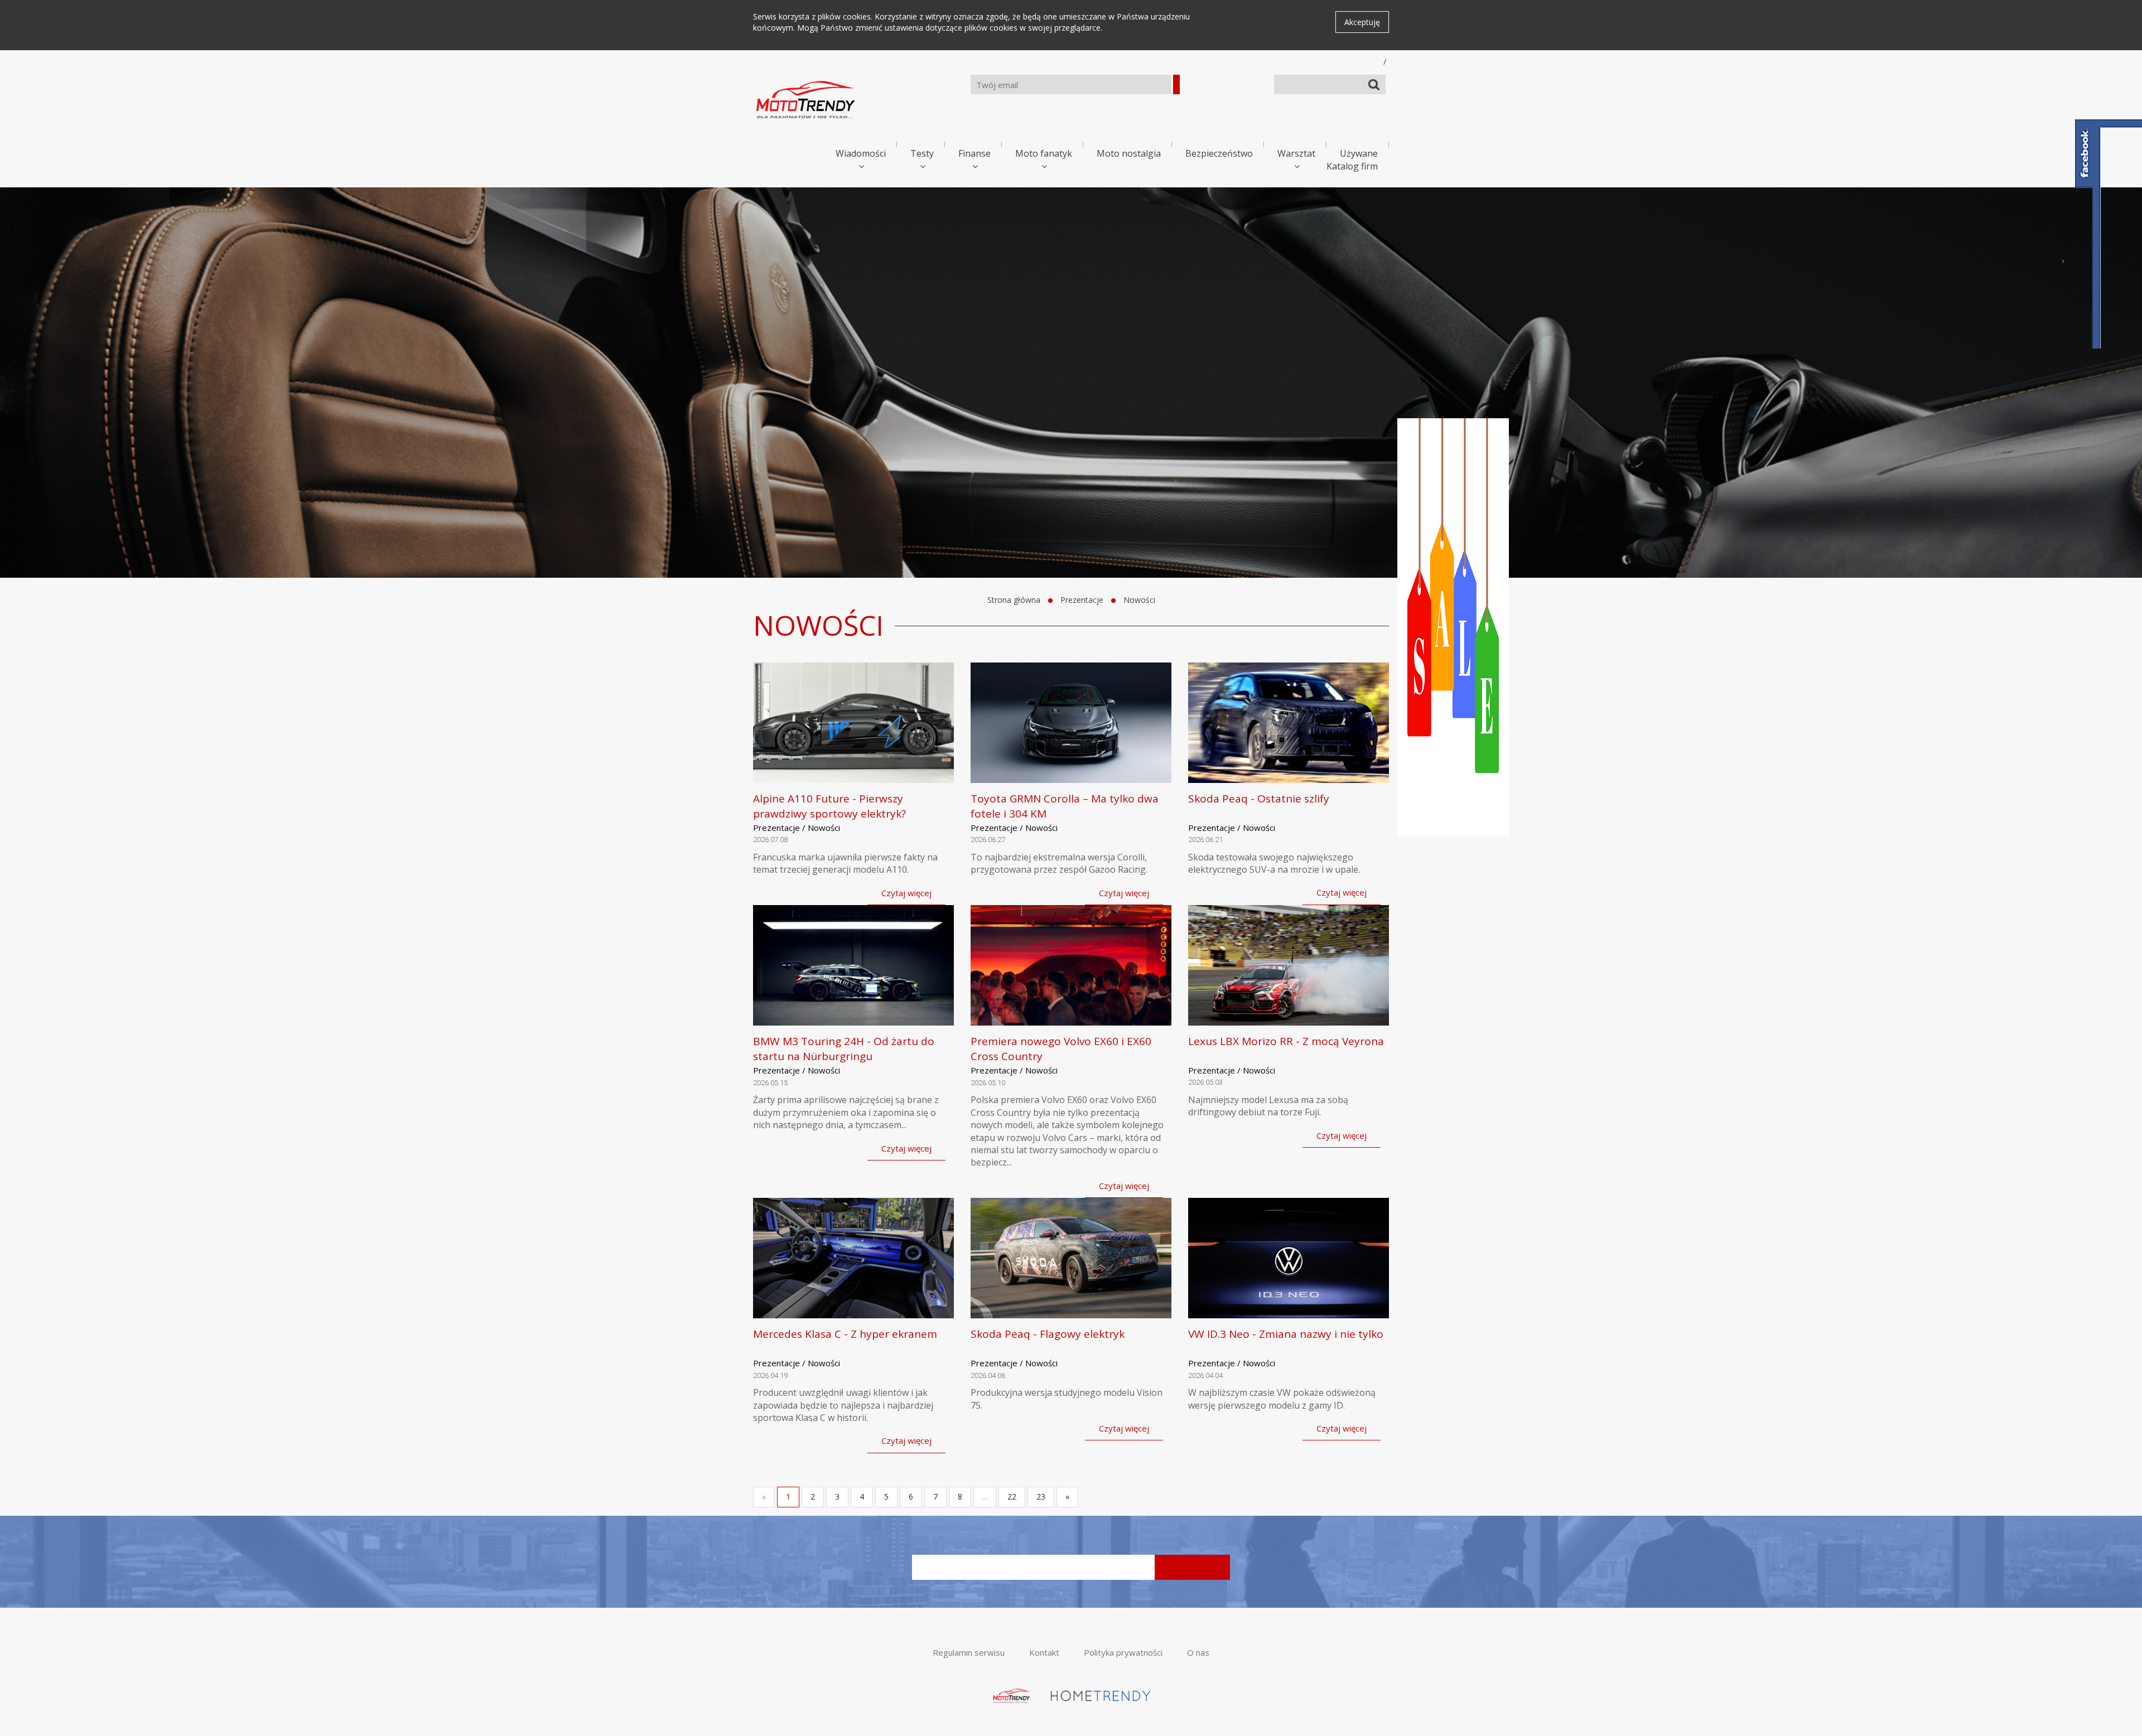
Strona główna (1014, 600)
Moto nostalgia (1129, 153)
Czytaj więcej (906, 893)
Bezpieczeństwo (1219, 153)
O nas (1198, 1652)
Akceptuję (1362, 22)
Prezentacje (1082, 600)
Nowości (1139, 600)
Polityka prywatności (1123, 1652)
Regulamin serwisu (969, 1652)
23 (1041, 1496)
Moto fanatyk (1044, 153)
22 (1012, 1496)
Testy (922, 153)
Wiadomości (861, 153)
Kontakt (1044, 1652)
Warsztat (1296, 153)
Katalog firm (1352, 166)
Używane (1359, 153)
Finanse (974, 153)
